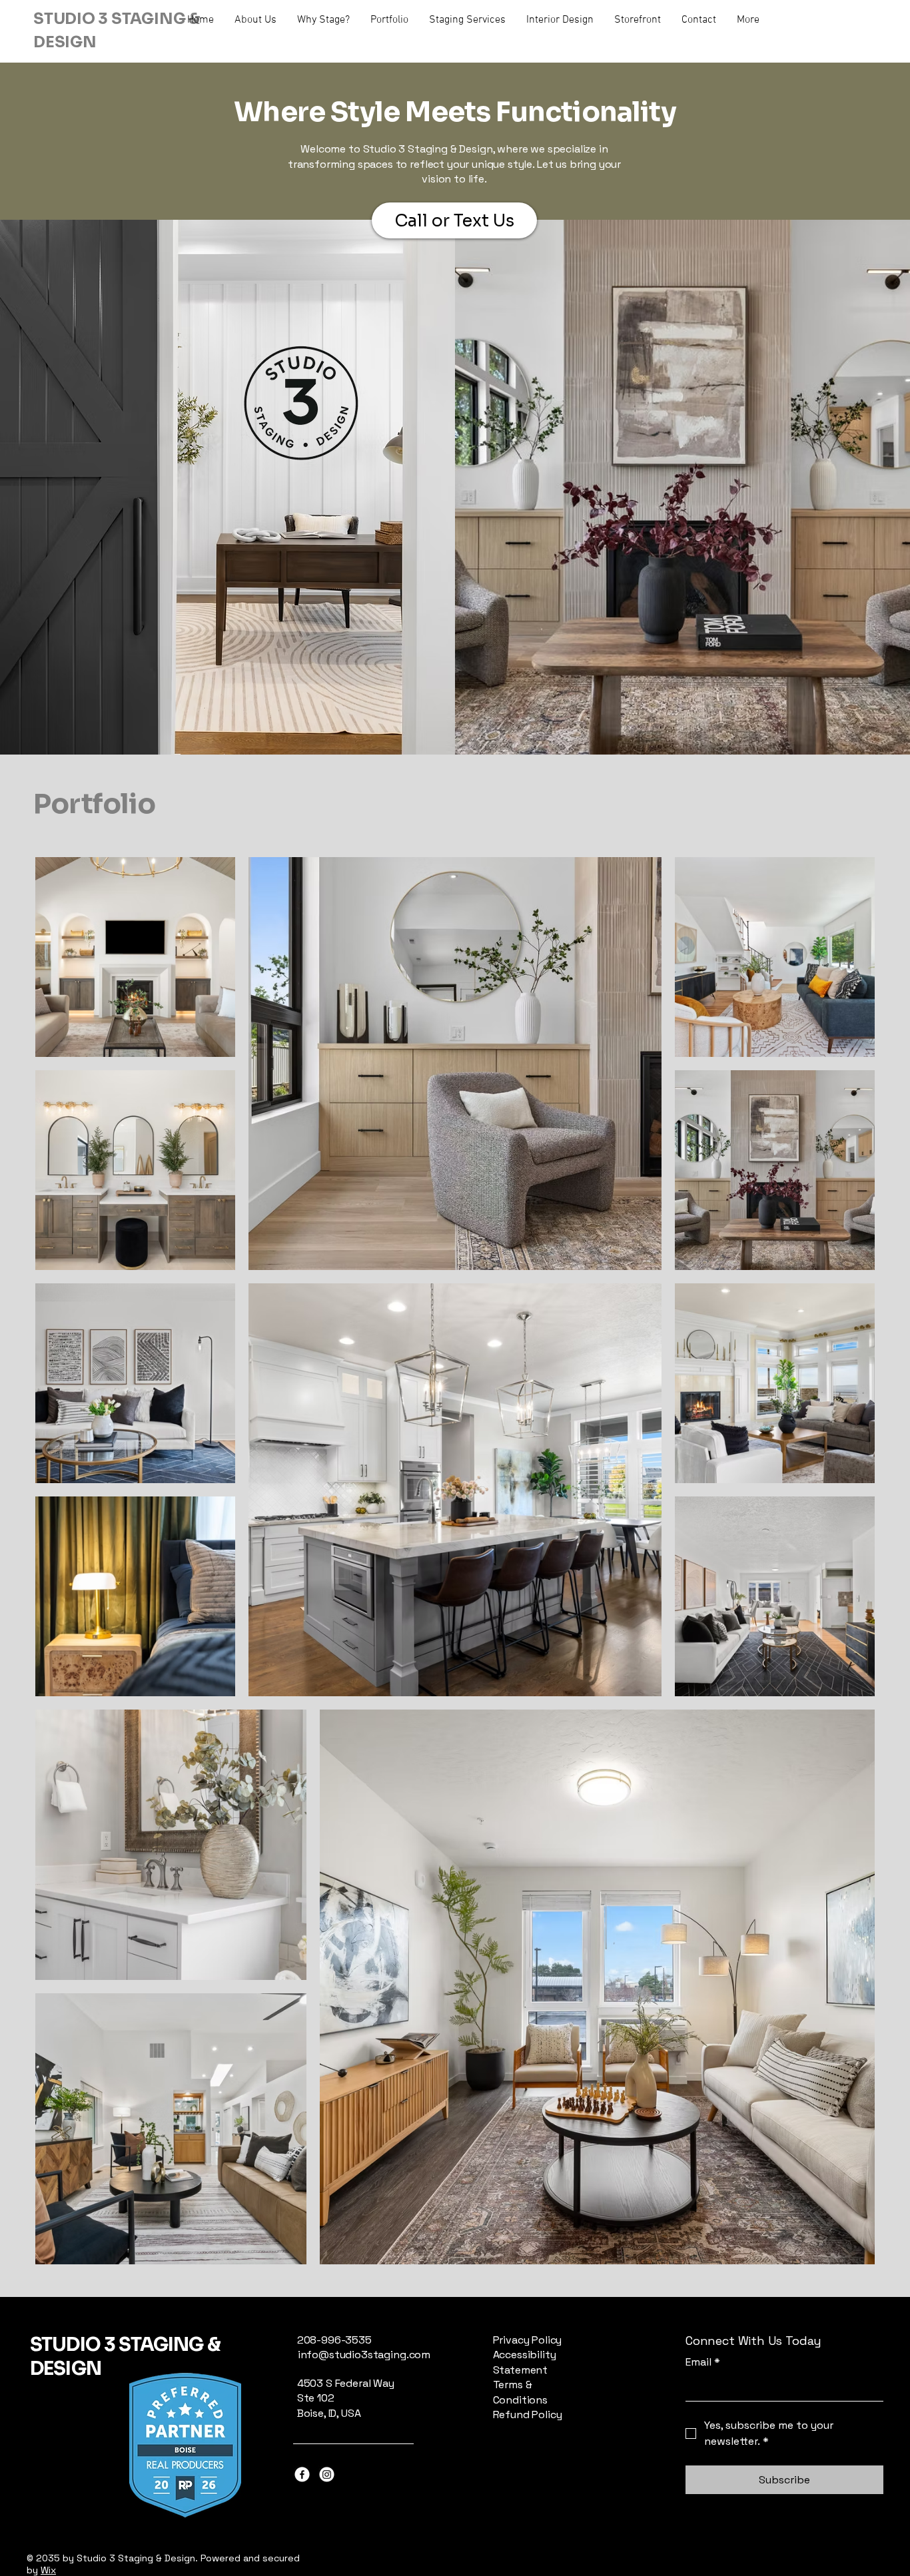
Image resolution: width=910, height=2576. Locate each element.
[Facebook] (302, 2474)
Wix (48, 2570)
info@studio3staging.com (364, 2355)
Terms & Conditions (520, 2392)
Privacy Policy (528, 2340)
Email (703, 2362)
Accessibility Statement (525, 2362)
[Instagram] (327, 2474)
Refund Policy (528, 2415)
